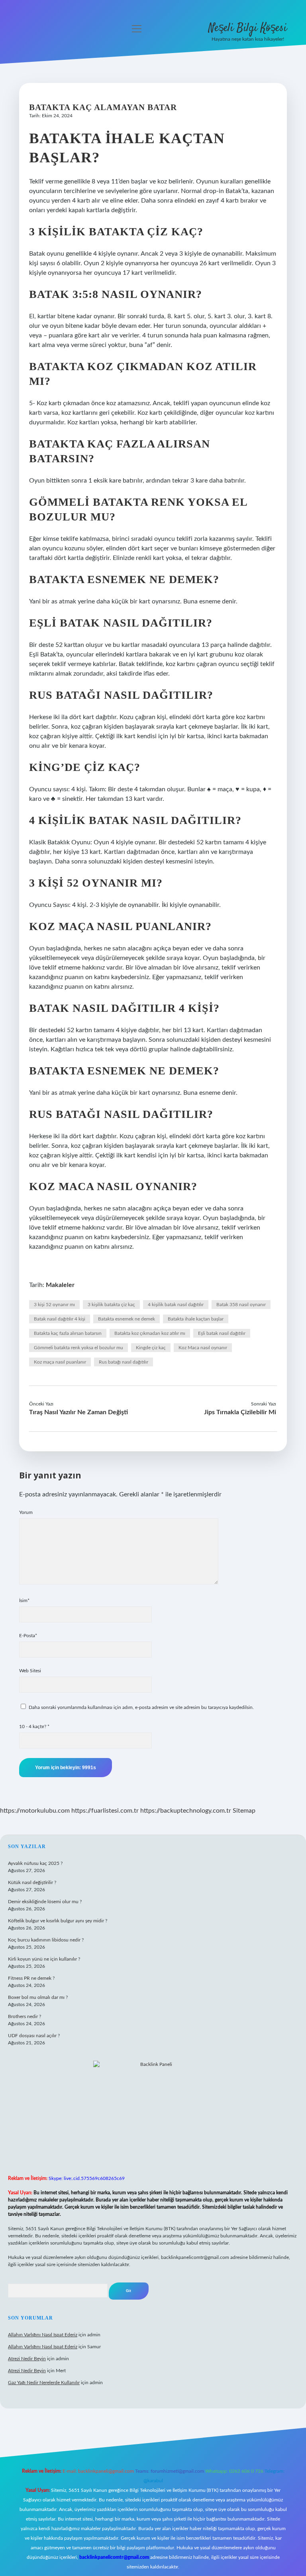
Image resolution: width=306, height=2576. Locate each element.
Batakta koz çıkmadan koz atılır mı (150, 1333)
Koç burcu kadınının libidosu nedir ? (46, 1940)
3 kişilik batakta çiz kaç (111, 1305)
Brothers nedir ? (25, 2016)
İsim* (24, 1600)
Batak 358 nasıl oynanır (241, 1305)
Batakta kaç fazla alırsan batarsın (68, 1333)
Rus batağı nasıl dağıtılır (124, 1362)
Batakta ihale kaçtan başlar (196, 1319)
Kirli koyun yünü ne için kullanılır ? (44, 1959)
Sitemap (244, 1811)
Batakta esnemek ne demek (127, 1319)
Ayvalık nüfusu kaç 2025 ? (35, 1863)
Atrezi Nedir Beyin (27, 2359)
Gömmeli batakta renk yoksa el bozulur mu (78, 1348)
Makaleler (60, 1285)
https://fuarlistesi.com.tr (105, 1811)
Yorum (26, 1512)
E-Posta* (28, 1636)
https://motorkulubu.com (35, 1811)
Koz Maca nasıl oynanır (203, 1348)
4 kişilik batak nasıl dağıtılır (176, 1305)
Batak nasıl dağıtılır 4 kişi (60, 1319)
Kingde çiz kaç (151, 1348)
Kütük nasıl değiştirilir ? (32, 1882)
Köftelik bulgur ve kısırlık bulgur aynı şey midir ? (58, 1921)
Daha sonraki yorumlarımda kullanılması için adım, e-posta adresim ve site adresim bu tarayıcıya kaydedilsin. (141, 1707)
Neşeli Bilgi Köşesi (248, 28)
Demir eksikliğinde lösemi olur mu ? (45, 1902)
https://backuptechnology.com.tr (186, 1811)
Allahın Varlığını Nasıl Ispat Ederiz (43, 2335)
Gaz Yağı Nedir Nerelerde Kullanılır (44, 2383)
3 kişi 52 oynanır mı (54, 1305)
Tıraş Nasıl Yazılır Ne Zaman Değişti (78, 1412)
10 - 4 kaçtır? (34, 1727)
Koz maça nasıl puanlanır (60, 1362)
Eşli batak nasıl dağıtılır (222, 1333)
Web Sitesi (30, 1671)
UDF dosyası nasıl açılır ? (34, 2036)
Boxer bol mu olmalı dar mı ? (38, 1997)
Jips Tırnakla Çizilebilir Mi (240, 1412)
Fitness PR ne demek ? (31, 1978)
